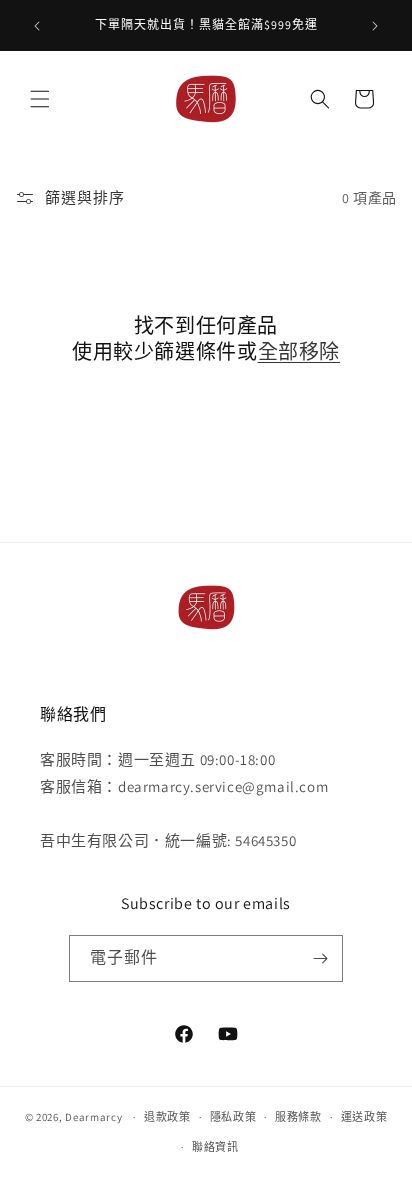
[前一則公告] (37, 26)
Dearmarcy (93, 1117)
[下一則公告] (375, 26)
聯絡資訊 (215, 1147)
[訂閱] (320, 958)
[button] (40, 99)
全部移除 (299, 352)
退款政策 (167, 1117)
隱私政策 (233, 1117)
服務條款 (298, 1117)
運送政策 (364, 1117)
